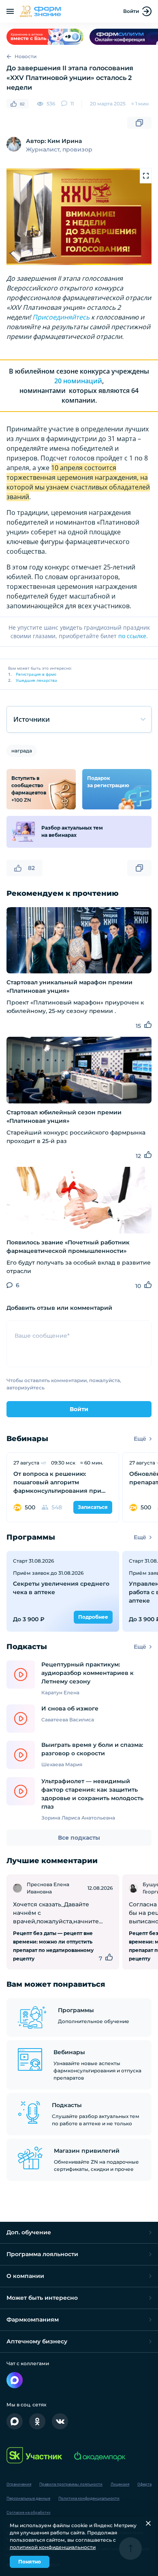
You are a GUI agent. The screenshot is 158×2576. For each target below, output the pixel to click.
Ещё (140, 1439)
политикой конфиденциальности (53, 2547)
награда (22, 751)
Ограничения (19, 2484)
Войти (131, 11)
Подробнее (93, 1617)
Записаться (93, 1507)
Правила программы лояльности (71, 2484)
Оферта (144, 2484)
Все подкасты (79, 1838)
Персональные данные (28, 2498)
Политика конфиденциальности (89, 2498)
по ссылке (132, 636)
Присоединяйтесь (61, 317)
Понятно (30, 2562)
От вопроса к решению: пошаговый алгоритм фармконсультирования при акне (57, 1483)
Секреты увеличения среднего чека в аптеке (61, 1588)
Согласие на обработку (29, 2512)
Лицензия (120, 2484)
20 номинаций (78, 381)
